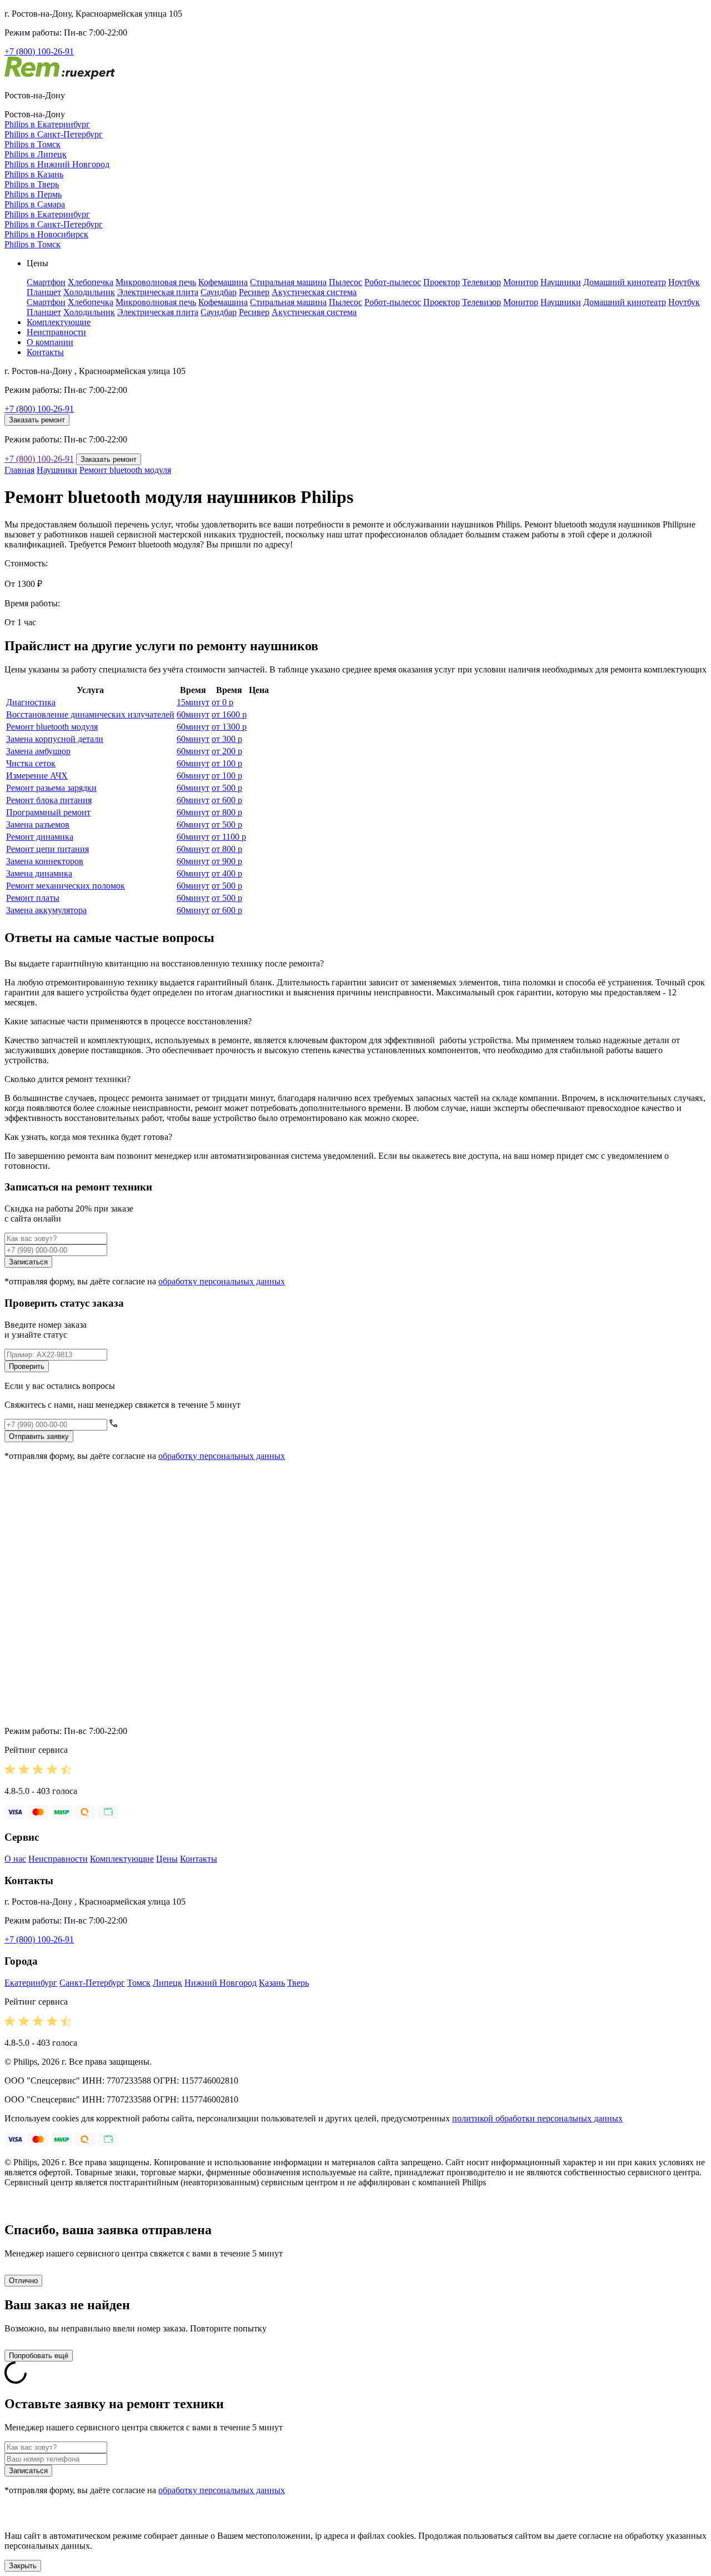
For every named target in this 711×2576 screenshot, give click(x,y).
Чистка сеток (31, 763)
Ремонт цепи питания (47, 849)
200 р (227, 751)
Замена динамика (39, 873)
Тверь (298, 1983)
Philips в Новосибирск (46, 234)
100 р (227, 763)
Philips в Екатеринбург (47, 124)
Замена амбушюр (38, 751)
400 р (227, 873)
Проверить (27, 1366)
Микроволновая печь (156, 282)
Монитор (521, 282)
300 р (227, 739)
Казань (272, 1983)
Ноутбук (684, 282)
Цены (167, 1859)
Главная (19, 470)
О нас (15, 1859)
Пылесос (346, 282)
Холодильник (89, 292)
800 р (227, 812)
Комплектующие (59, 322)
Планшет (44, 292)
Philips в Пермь (33, 194)
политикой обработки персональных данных (537, 2118)
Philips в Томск (32, 144)
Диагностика (31, 702)
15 (193, 702)
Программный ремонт (48, 812)
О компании (50, 342)
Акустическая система (314, 292)
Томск (139, 1983)
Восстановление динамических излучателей (90, 714)
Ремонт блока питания (49, 800)
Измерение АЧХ (37, 776)
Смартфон (46, 282)
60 (193, 714)
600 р (227, 800)
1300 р (229, 727)
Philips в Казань (34, 174)
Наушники (561, 282)
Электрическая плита (158, 292)
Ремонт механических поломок (66, 886)
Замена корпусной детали (55, 739)
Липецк (167, 1983)
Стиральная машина (288, 282)
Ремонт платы (33, 898)
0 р (222, 702)
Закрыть (23, 2566)
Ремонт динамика (40, 837)
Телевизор (482, 282)
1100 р (229, 837)
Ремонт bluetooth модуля (125, 470)
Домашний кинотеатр (625, 282)
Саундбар (219, 292)
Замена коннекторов (45, 861)
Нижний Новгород (221, 1983)
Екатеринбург (31, 1983)
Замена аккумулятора (46, 910)
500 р (227, 788)
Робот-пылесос (393, 282)
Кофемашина (223, 282)
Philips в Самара (35, 204)
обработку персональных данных (222, 1281)
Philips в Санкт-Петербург (54, 134)
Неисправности (56, 332)
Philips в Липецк (36, 154)
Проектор (442, 282)
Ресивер (254, 292)
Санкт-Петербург (92, 1983)
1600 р (229, 714)
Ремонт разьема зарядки (51, 788)
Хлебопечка (91, 282)
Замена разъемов (38, 824)
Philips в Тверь (32, 184)
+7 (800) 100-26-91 (39, 51)
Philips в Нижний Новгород (57, 164)
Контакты (45, 352)
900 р (227, 861)
